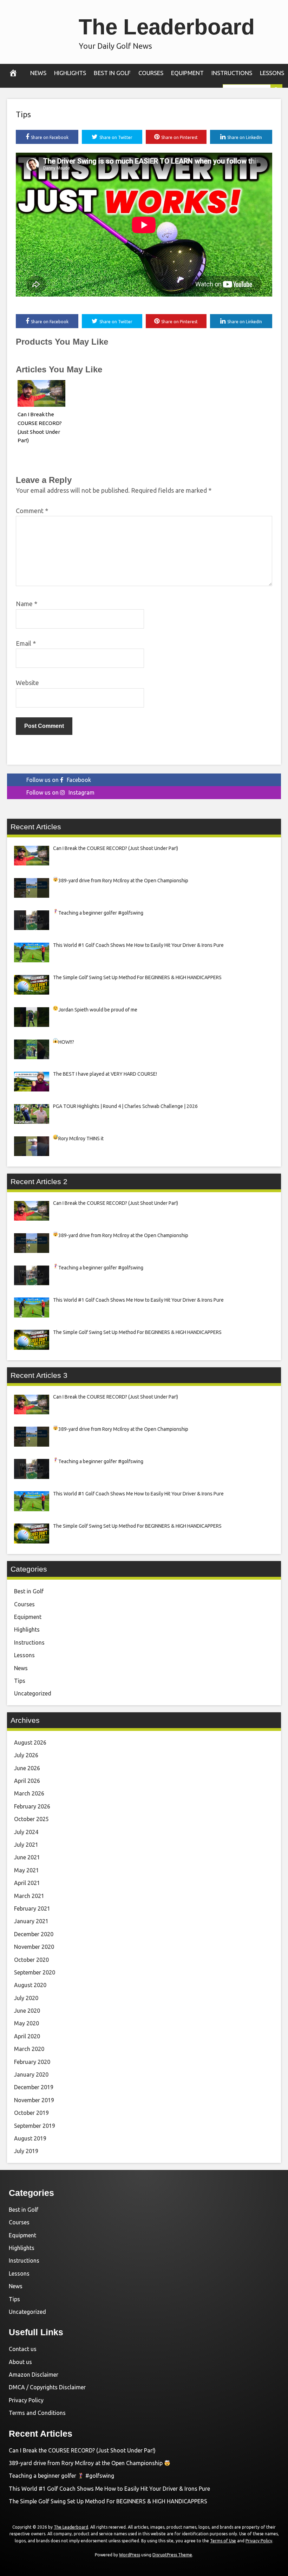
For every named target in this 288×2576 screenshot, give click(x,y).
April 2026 (27, 1781)
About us (20, 2362)
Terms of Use (223, 2541)
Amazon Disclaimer (34, 2375)
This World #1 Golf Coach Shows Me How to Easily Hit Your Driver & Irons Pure (109, 2489)
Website (27, 683)
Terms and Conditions (37, 2413)
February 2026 (32, 1806)
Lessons (272, 73)
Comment (32, 511)
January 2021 (31, 1921)
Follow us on (59, 780)
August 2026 (30, 1742)
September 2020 (35, 1972)
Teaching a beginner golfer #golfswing (61, 2476)
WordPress (130, 2555)
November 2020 (34, 1947)
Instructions (232, 73)
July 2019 (26, 2151)
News (38, 73)
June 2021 (27, 1857)
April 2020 (27, 2036)
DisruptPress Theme (172, 2555)
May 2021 (27, 1870)
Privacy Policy (26, 2400)
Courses (151, 73)
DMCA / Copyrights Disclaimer (47, 2387)
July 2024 (26, 1832)
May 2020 (27, 2023)
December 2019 (34, 2087)
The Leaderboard (167, 27)
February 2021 (32, 1908)
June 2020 (27, 2011)
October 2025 (31, 1819)
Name (27, 604)
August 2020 (30, 1985)
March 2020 (29, 2049)
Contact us (23, 2349)
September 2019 (35, 2126)
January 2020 (31, 2074)
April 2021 (27, 1883)
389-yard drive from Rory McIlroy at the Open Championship (86, 2463)
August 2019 (30, 2138)
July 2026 (26, 1755)
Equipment (187, 73)
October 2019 (31, 2113)
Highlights (70, 73)
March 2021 (29, 1896)
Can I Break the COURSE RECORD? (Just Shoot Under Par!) (82, 2450)
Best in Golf (112, 73)
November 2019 (34, 2100)
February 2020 (32, 2062)
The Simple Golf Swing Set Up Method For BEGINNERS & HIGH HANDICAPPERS (108, 2501)
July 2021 (26, 1845)
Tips (23, 114)
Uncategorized (33, 1693)
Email (26, 643)
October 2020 (31, 1960)
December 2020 (34, 1934)
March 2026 (29, 1793)
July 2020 (26, 1998)
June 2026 (27, 1768)
